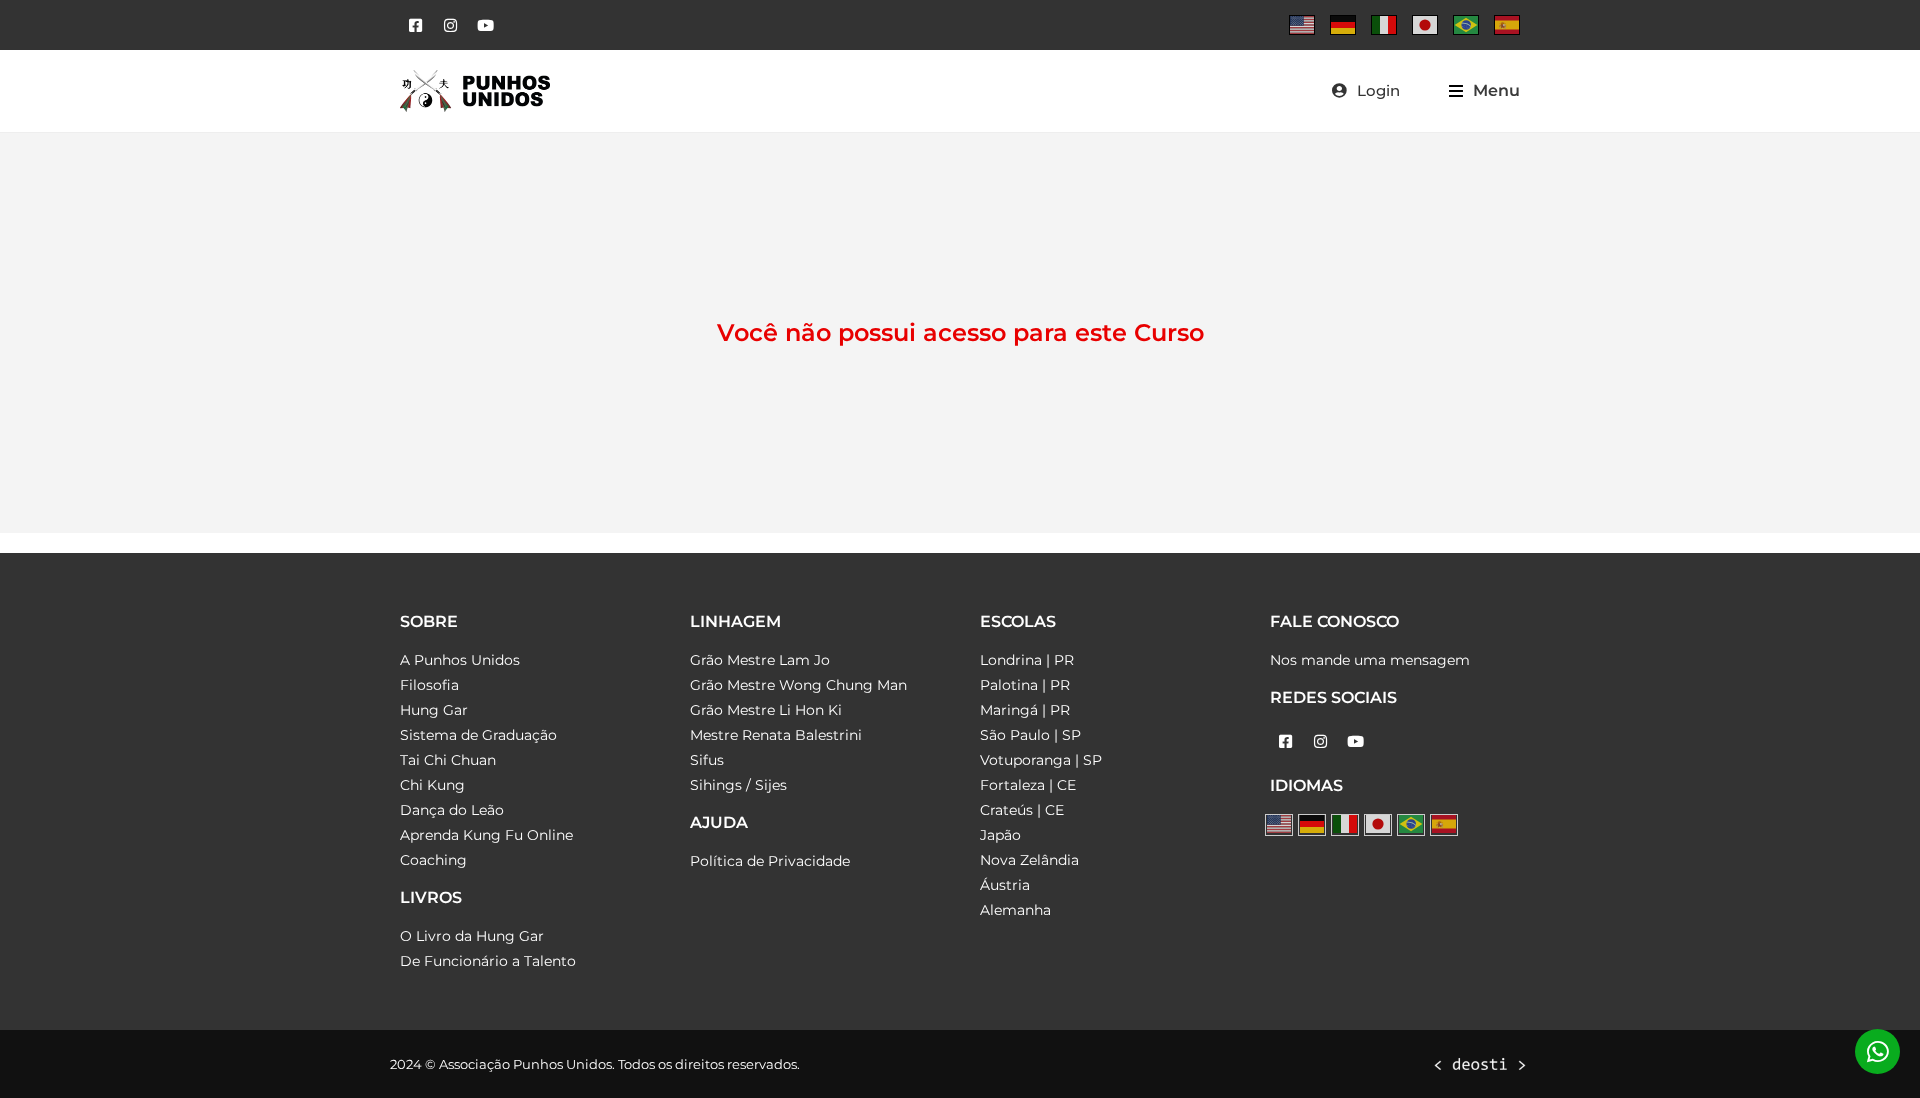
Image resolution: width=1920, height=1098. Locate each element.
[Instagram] (450, 25)
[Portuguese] (1466, 25)
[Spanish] (1507, 25)
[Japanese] (1425, 25)
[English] (1302, 25)
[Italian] (1384, 25)
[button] (1484, 90)
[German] (1343, 25)
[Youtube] (485, 25)
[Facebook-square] (415, 25)
